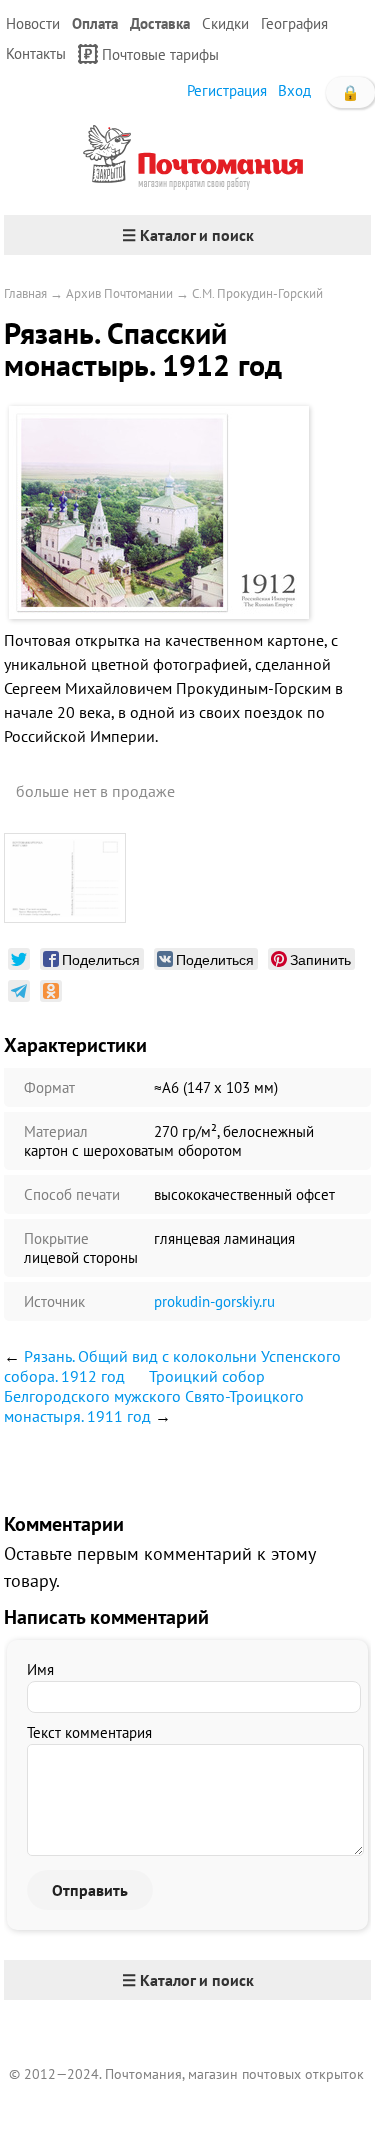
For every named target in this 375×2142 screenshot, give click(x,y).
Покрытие (56, 1238)
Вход (294, 90)
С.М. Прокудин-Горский (257, 293)
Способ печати (72, 1194)
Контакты (36, 53)
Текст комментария (89, 1732)
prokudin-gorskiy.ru (214, 1301)
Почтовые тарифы (160, 54)
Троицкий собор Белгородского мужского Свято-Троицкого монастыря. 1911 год (154, 1396)
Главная (25, 293)
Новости (33, 23)
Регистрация (227, 90)
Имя (40, 1669)
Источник (54, 1301)
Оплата (95, 23)
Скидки (225, 23)
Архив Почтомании (119, 293)
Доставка (160, 23)
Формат (49, 1087)
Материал (56, 1131)
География (294, 23)
